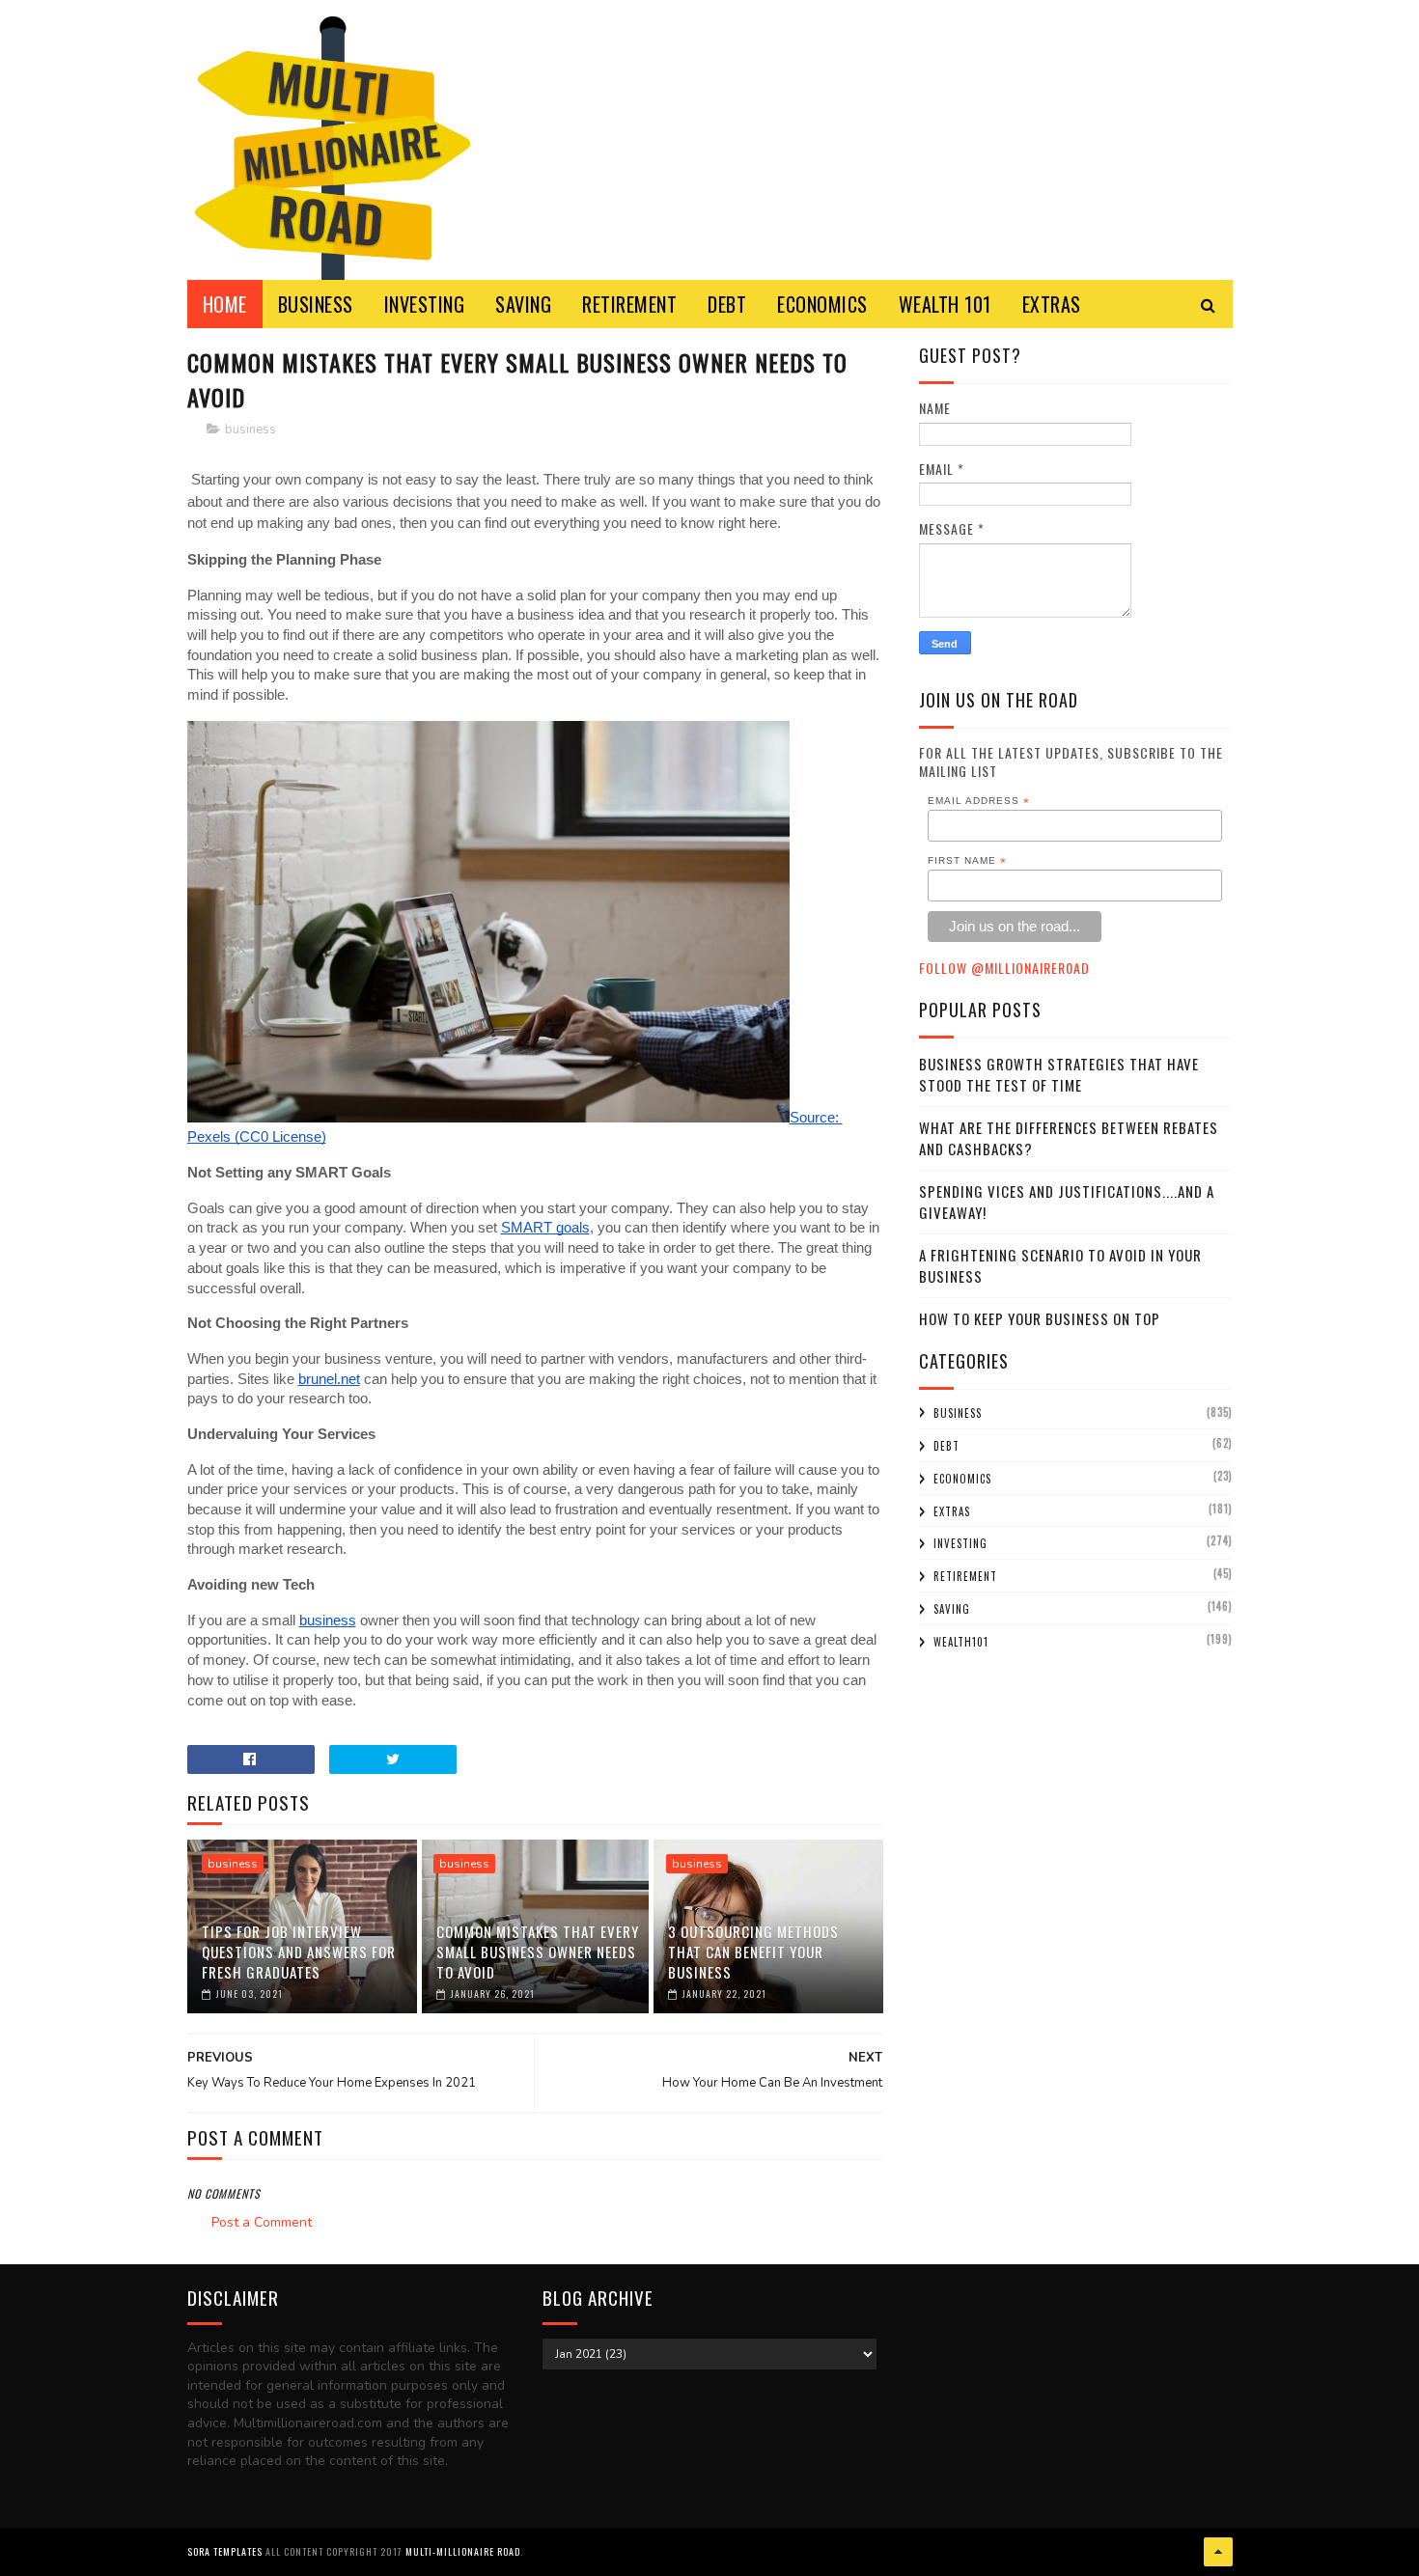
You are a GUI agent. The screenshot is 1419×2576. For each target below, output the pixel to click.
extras (952, 1511)
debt (946, 1446)
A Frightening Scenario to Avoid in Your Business (1060, 1266)
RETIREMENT (629, 304)
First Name (967, 861)
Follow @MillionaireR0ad (1004, 968)
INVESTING (425, 304)
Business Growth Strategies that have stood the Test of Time (1059, 1075)
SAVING (523, 304)
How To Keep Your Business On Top (1040, 1318)
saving (952, 1609)
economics (962, 1479)
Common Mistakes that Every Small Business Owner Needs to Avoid (538, 1952)
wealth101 (961, 1642)
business (250, 429)
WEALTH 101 (945, 304)
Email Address (979, 801)
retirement (965, 1576)
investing (960, 1543)
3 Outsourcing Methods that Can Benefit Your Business (753, 1952)
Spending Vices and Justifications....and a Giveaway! (1067, 1202)
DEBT (727, 304)
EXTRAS (1052, 304)
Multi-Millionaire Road (463, 2551)
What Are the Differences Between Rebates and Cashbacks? (1069, 1138)
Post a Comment (262, 2222)
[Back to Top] (1218, 2552)
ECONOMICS (822, 304)
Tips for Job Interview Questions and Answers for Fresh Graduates (299, 1952)
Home (225, 304)
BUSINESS (316, 304)
